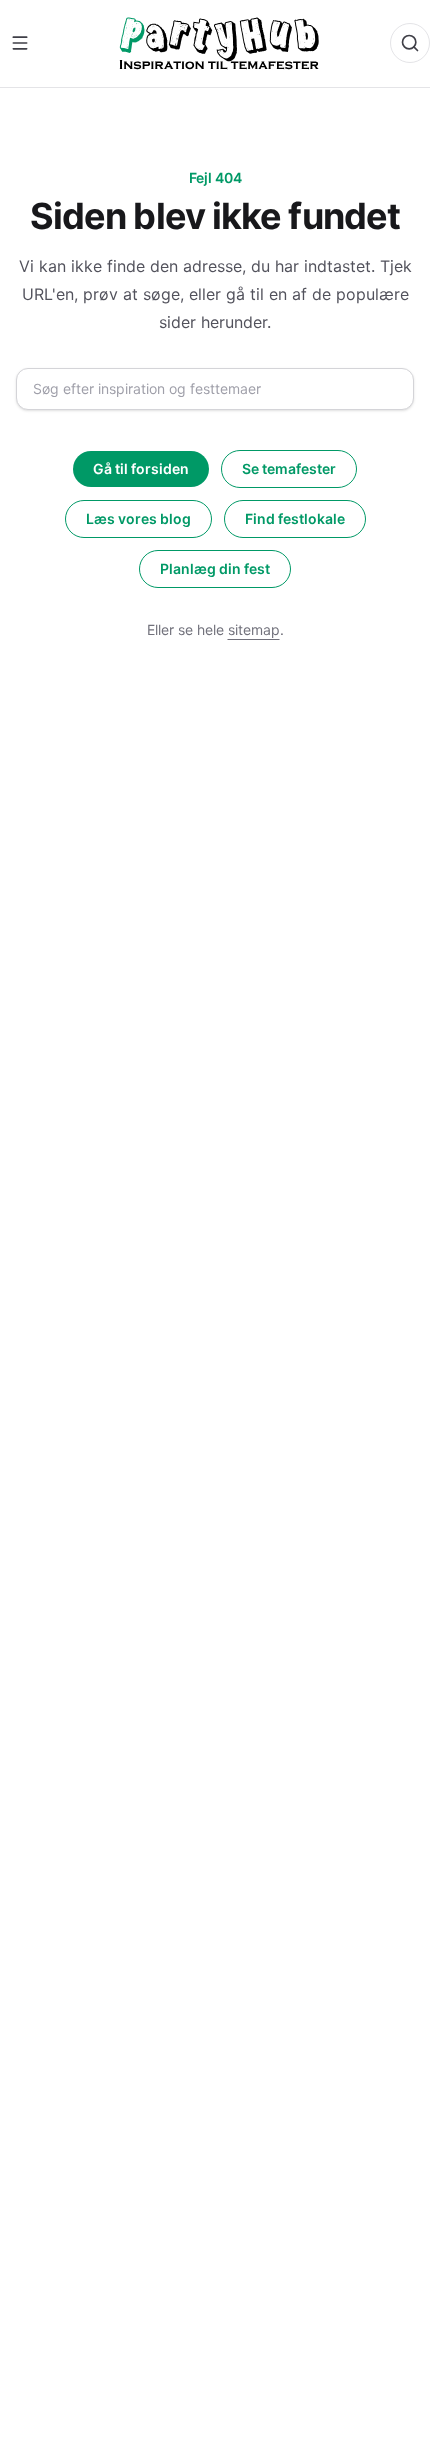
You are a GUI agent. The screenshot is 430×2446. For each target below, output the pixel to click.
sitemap (254, 629)
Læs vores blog (138, 518)
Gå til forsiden (141, 468)
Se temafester (289, 468)
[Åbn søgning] (410, 43)
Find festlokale (295, 518)
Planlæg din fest (215, 568)
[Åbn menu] (20, 43)
